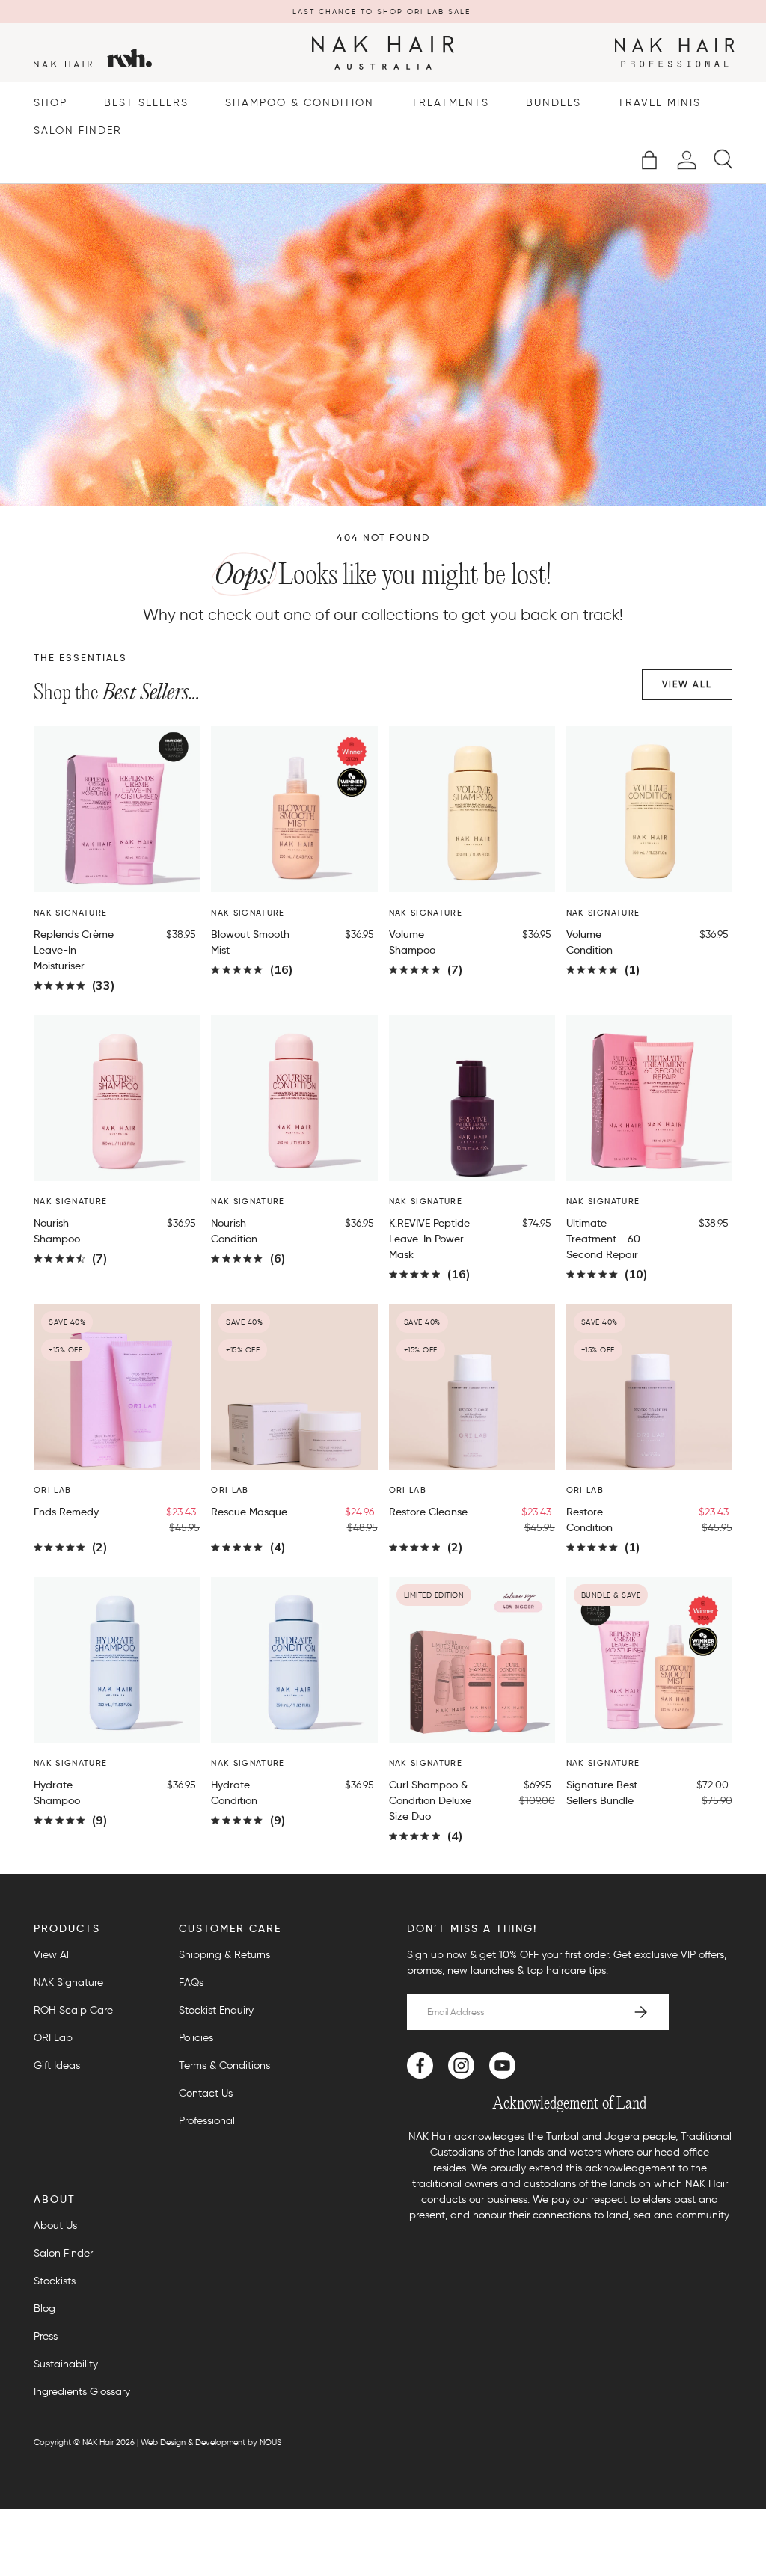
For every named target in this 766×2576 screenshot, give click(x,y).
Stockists (55, 2281)
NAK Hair (98, 2442)
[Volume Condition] (649, 809)
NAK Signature (68, 1982)
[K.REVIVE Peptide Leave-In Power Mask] (472, 1098)
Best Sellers (146, 103)
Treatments (450, 103)
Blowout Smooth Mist (250, 942)
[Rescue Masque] (294, 1387)
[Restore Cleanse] (472, 1387)
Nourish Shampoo (57, 1231)
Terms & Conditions (224, 2066)
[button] (649, 160)
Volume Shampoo (412, 942)
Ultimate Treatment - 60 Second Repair (603, 1239)
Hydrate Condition (234, 1793)
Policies (196, 2038)
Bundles (554, 103)
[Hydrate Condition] (294, 1660)
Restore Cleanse (428, 1512)
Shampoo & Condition (300, 103)
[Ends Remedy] (117, 1387)
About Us (55, 2226)
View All (52, 1955)
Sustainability (66, 2364)
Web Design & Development (193, 2442)
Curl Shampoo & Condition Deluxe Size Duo (430, 1800)
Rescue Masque (249, 1512)
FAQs (191, 1982)
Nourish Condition (234, 1231)
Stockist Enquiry (216, 2010)
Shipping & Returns (224, 1955)
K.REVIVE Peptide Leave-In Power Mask (429, 1239)
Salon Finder (78, 131)
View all (687, 684)
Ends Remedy (66, 1512)
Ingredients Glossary (82, 2392)
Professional (207, 2121)
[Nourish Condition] (294, 1098)
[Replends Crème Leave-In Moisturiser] (117, 809)
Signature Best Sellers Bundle (602, 1793)
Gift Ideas (57, 2066)
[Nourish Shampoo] (117, 1098)
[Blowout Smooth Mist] (294, 809)
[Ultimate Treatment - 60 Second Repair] (649, 1098)
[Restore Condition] (649, 1387)
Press (46, 2336)
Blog (45, 2309)
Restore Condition (589, 1519)
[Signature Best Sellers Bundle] (649, 1660)
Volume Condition (589, 942)
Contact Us (206, 2093)
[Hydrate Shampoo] (117, 1660)
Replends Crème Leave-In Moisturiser (74, 950)
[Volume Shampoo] (472, 809)
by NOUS (264, 2442)
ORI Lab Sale (439, 12)
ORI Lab (53, 2038)
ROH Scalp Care (73, 2010)
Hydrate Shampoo (57, 1793)
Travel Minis (659, 103)
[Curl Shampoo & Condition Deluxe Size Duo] (472, 1660)
